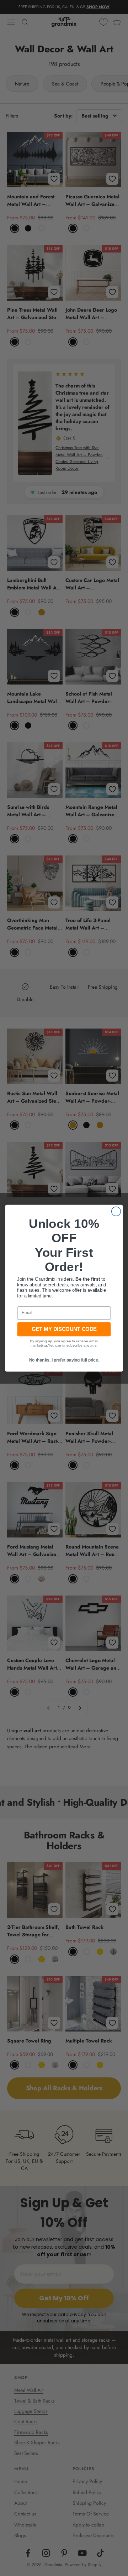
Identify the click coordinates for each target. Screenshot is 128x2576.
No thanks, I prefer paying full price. (64, 1360)
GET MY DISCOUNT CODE (64, 1329)
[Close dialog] (116, 1211)
